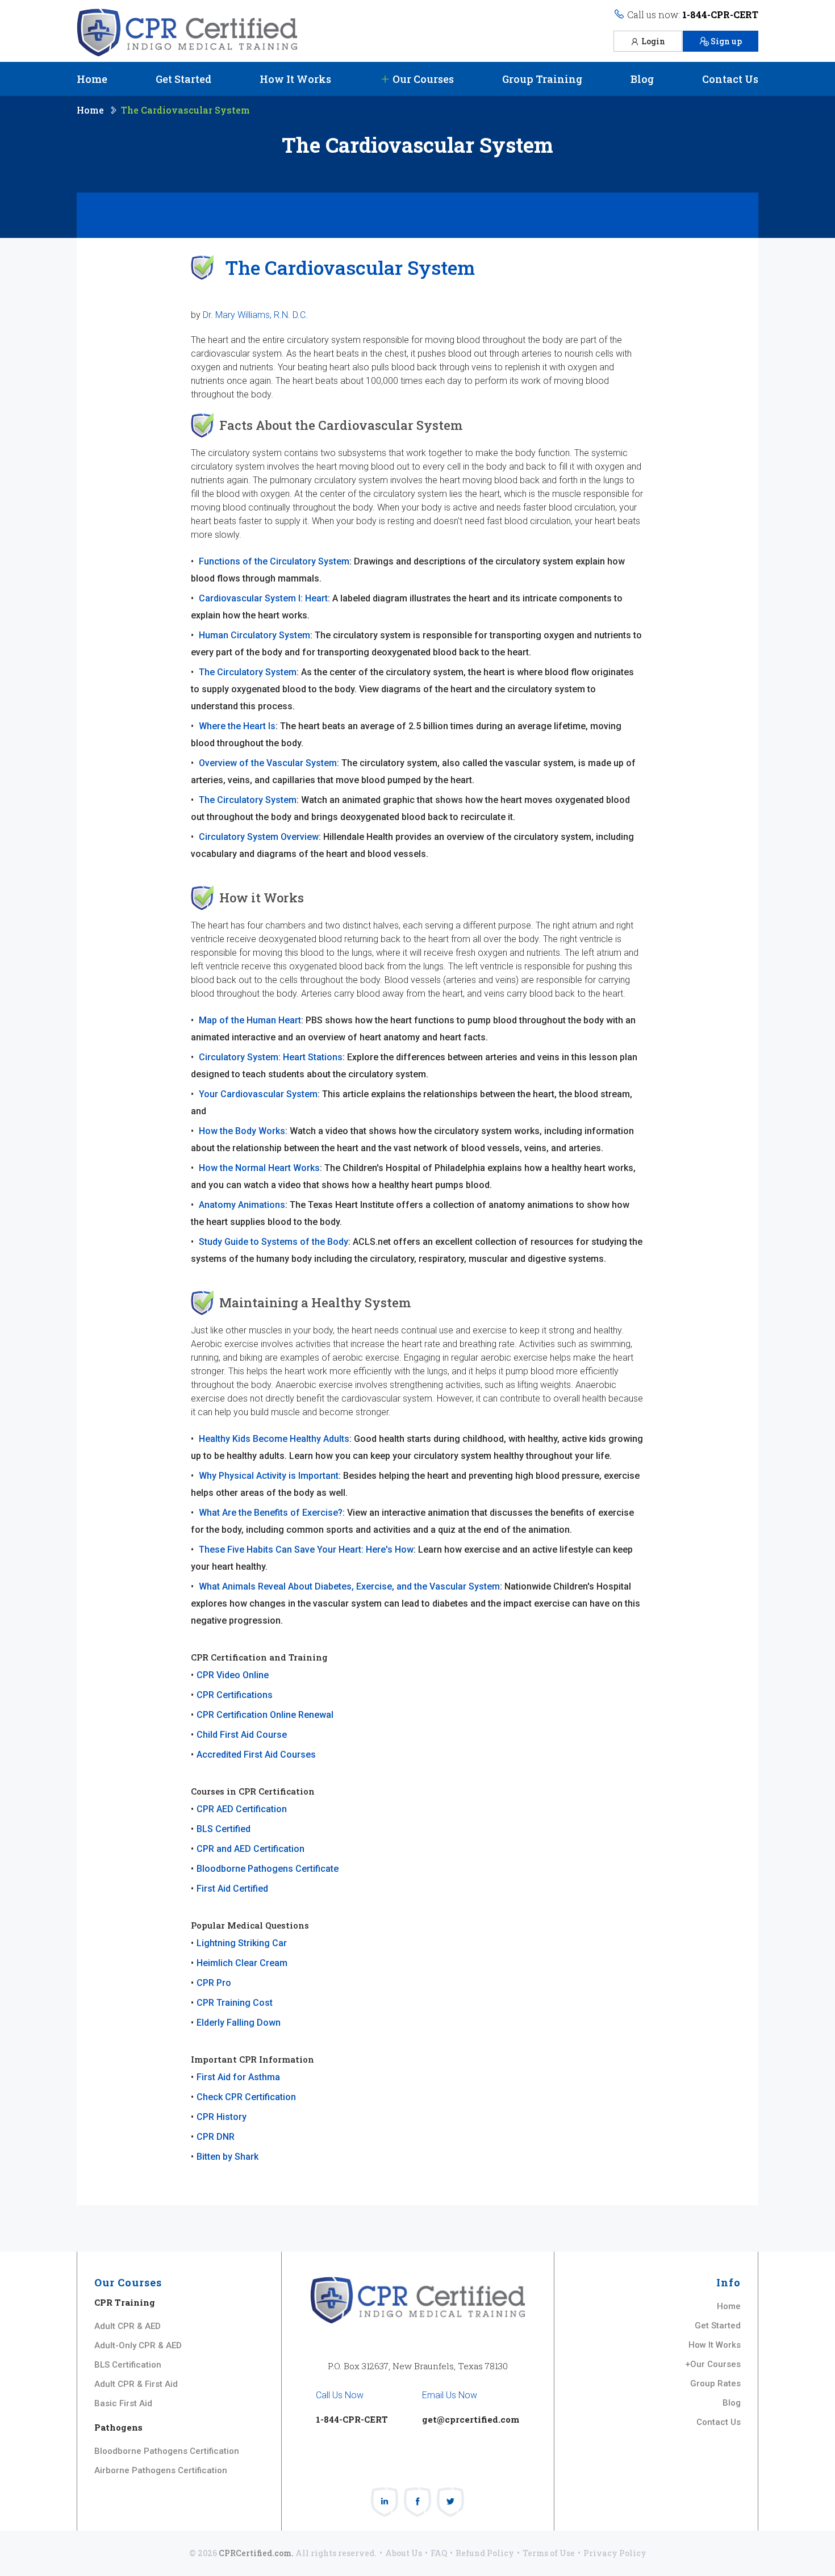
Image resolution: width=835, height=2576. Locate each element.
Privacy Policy (615, 2553)
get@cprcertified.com (471, 2419)
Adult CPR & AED (128, 2326)
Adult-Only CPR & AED (138, 2345)
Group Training (542, 79)
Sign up (726, 41)
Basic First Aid (123, 2403)
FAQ (439, 2553)
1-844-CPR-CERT (720, 14)
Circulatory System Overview (259, 837)
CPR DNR (216, 2137)
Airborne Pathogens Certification (161, 2470)
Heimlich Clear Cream (242, 1963)
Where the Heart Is (237, 726)
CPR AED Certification (242, 1809)
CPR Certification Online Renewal (265, 1715)
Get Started (183, 79)
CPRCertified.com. (256, 2553)
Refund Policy (485, 2553)
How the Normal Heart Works (259, 1168)
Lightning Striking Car (242, 1943)
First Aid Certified (232, 1889)
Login (653, 41)
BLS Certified (224, 1829)
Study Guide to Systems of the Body (274, 1242)
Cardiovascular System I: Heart (263, 598)
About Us (404, 2553)
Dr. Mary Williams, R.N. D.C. (255, 315)
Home (92, 79)
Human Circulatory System (254, 635)
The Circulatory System (248, 672)
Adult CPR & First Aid (136, 2384)
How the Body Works (242, 1131)
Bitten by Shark (227, 2157)
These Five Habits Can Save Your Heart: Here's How (306, 1550)
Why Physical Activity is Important (269, 1476)
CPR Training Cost (235, 2003)
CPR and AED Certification (250, 1849)
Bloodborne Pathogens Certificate (268, 1869)
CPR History (222, 2117)
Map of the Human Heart (250, 1020)
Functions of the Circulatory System (274, 561)
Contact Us (730, 79)
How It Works (295, 79)
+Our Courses (713, 2364)
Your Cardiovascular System (258, 1094)
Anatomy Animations (242, 1205)
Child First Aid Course (242, 1735)
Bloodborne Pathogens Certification (167, 2451)
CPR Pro (214, 1983)
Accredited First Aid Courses (256, 1755)
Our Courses (422, 79)
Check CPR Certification (246, 2097)
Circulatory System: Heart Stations (271, 1057)
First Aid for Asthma (238, 2077)
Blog (642, 79)
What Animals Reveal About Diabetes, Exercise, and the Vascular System (349, 1586)
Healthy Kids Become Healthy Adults (274, 1439)
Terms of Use (549, 2553)
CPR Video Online (233, 1675)
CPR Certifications (235, 1695)
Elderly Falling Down (239, 2023)
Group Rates (715, 2383)
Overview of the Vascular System (268, 763)
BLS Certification (128, 2365)
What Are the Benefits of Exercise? (271, 1513)
